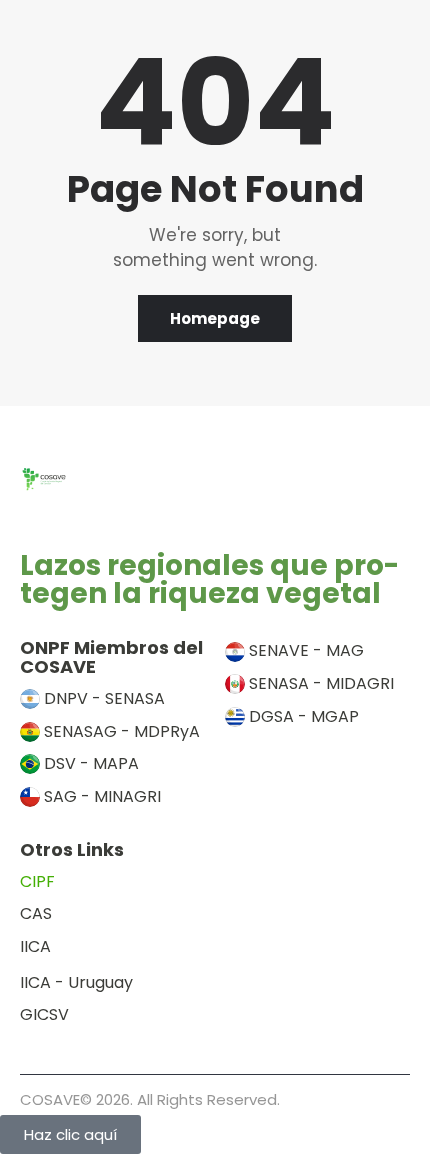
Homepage (215, 318)
